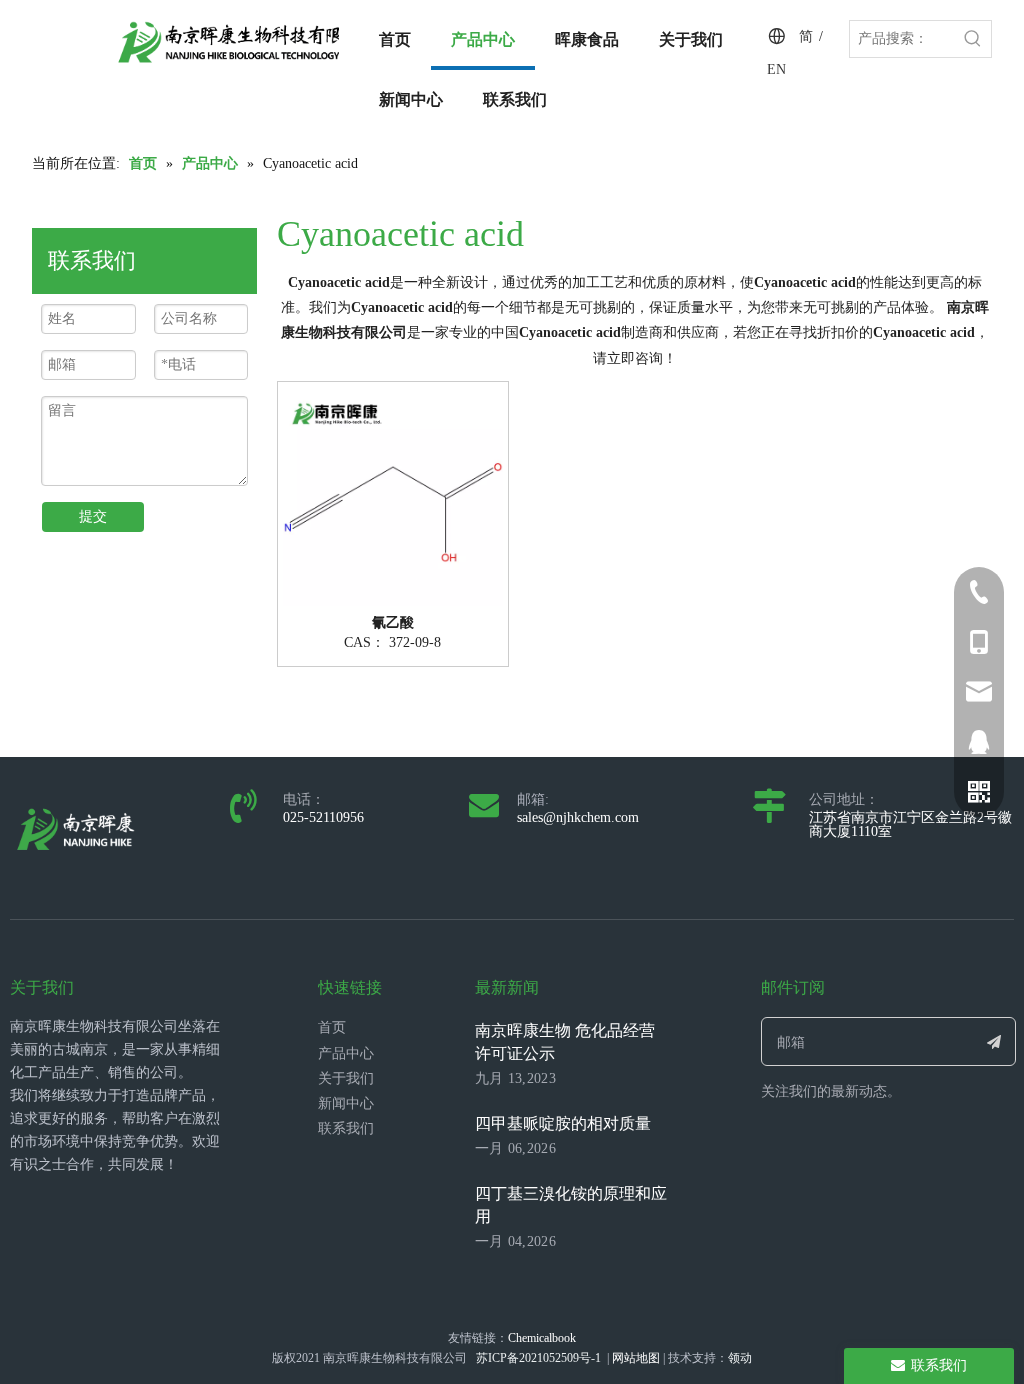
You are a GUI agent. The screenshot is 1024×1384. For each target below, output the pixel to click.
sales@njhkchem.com (578, 817)
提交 (93, 516)
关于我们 (346, 1078)
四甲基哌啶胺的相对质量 (563, 1123)
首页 (332, 1027)
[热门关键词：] (973, 39)
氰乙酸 (393, 623)
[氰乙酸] (393, 495)
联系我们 (346, 1128)
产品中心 (346, 1053)
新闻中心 (346, 1103)
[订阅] (994, 1041)
